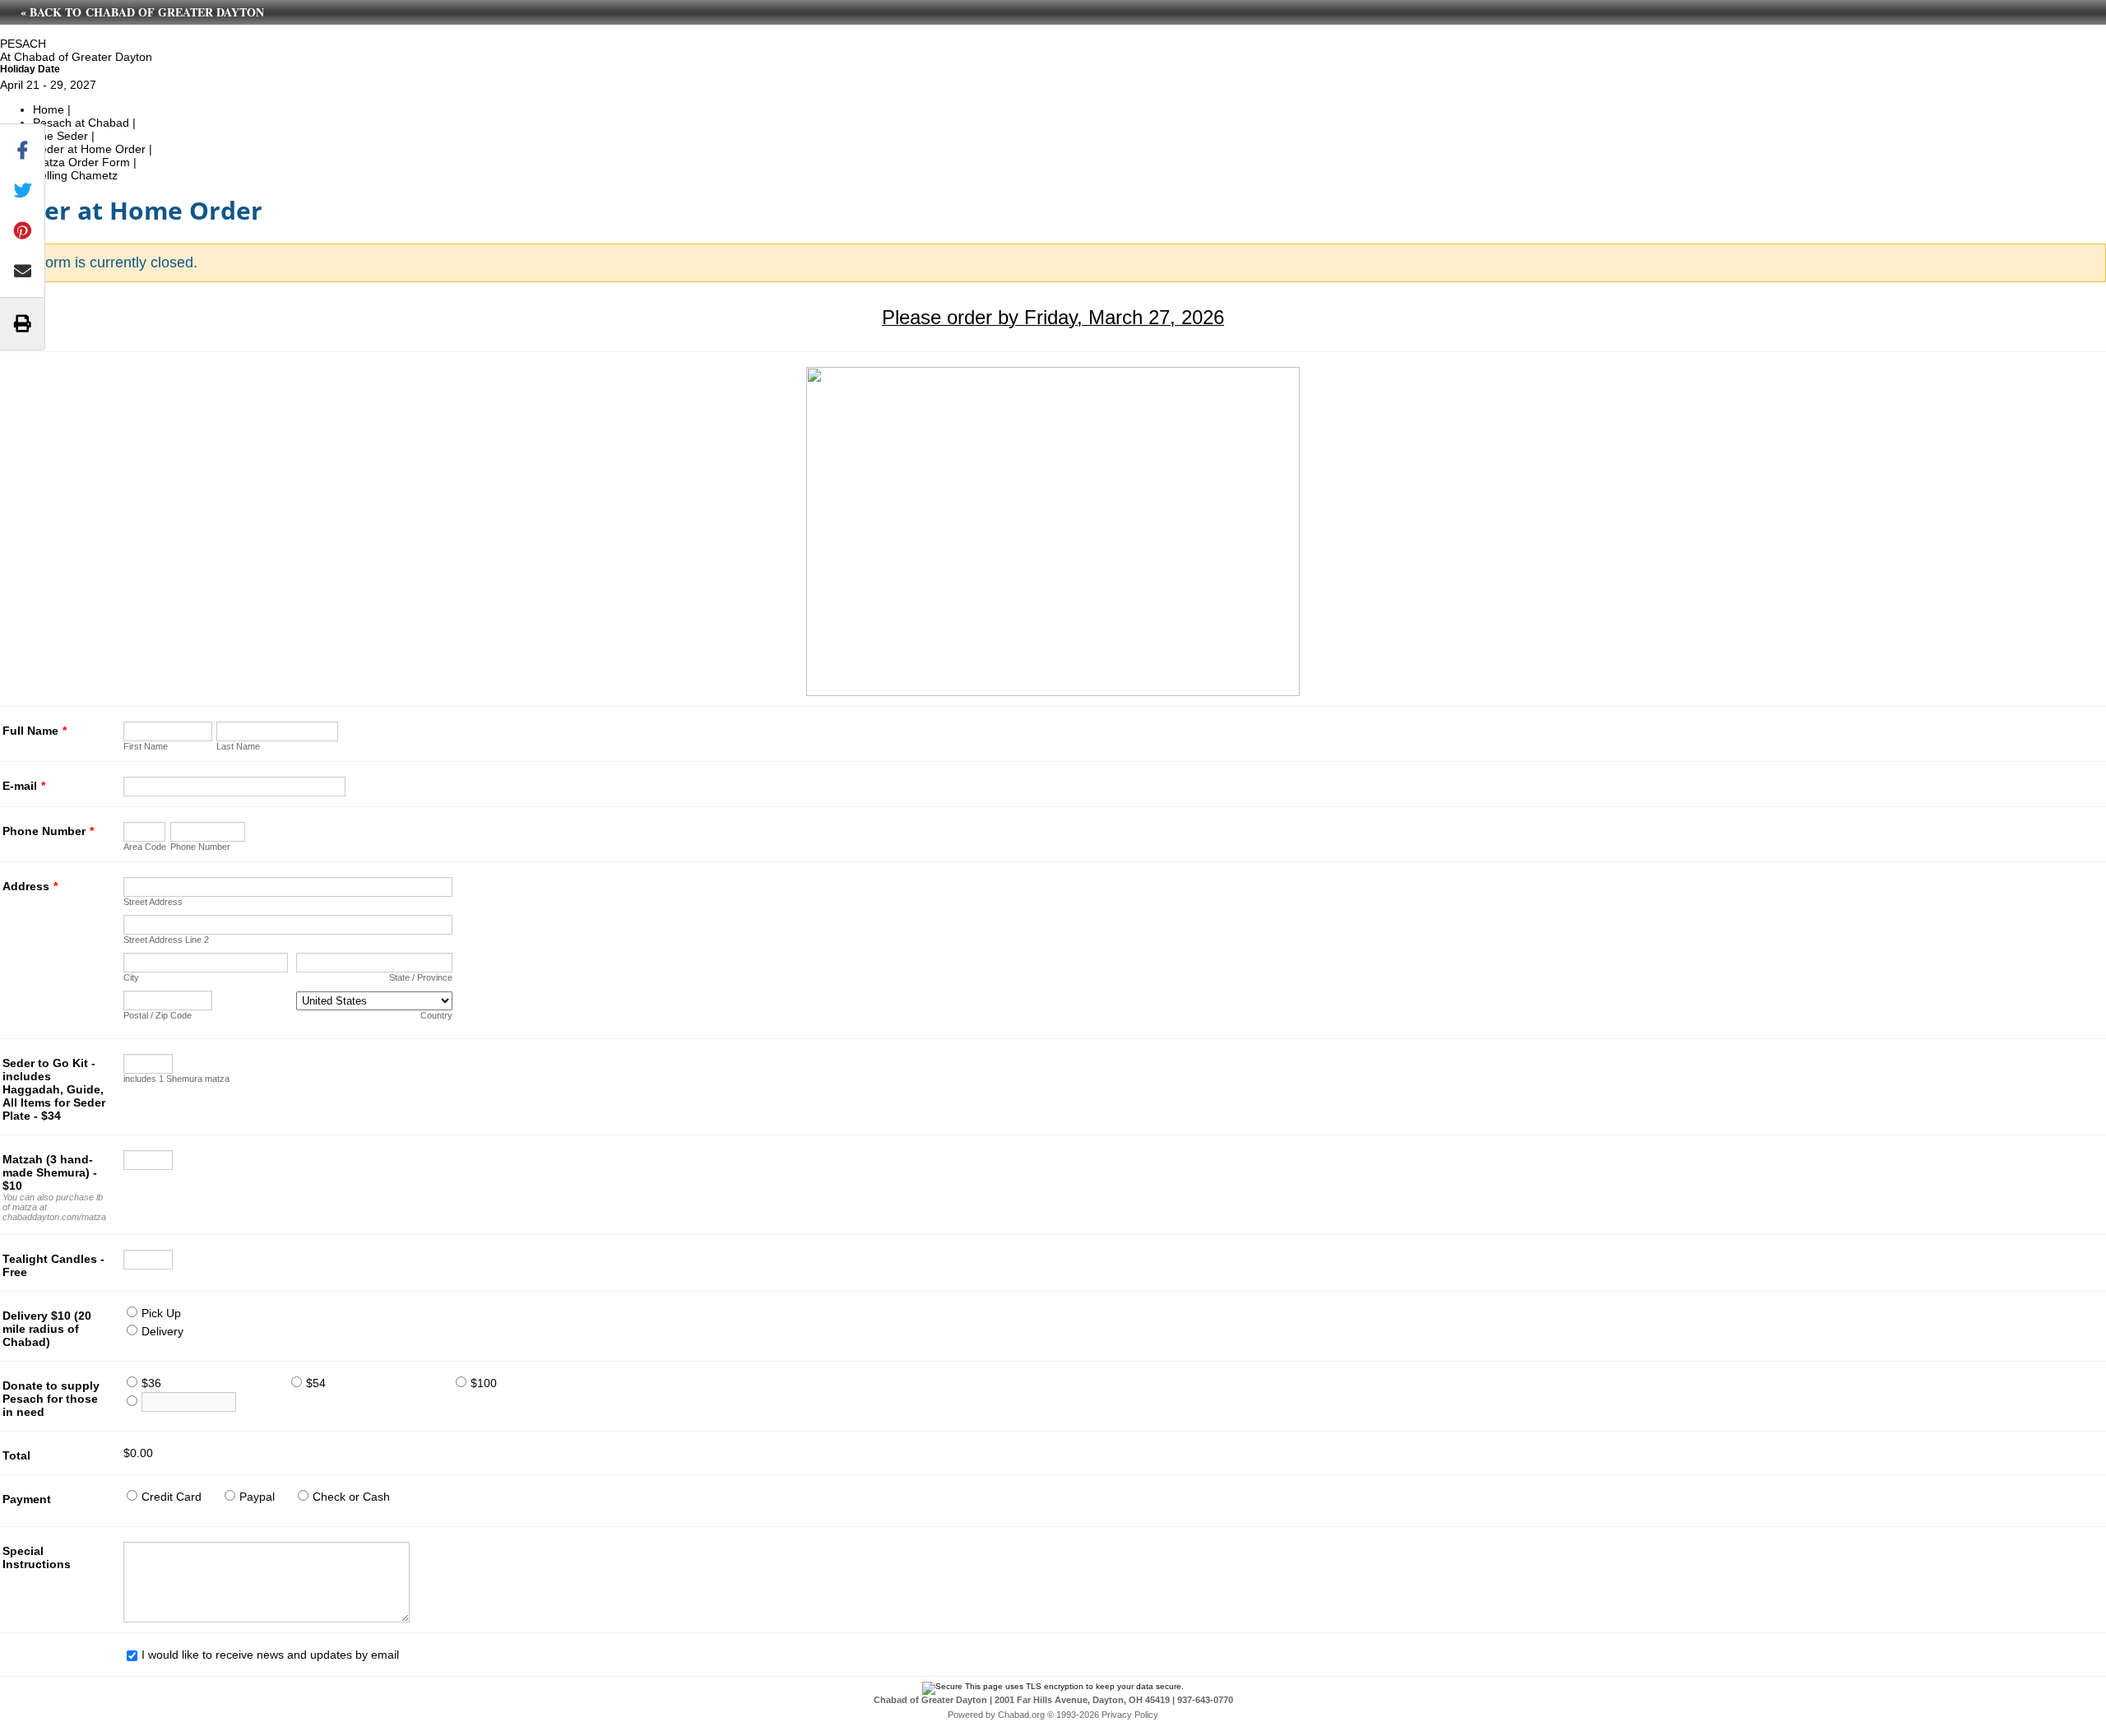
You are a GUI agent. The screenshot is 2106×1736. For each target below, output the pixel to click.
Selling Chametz (75, 175)
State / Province (421, 977)
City (131, 977)
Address (30, 886)
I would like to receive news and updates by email (270, 1655)
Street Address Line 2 (166, 940)
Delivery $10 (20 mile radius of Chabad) (47, 1329)
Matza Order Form (81, 162)
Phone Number (48, 831)
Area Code (145, 847)
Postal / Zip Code (158, 1015)
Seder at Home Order (91, 149)
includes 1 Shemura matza (176, 1079)
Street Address (153, 902)
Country (436, 1015)
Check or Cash (351, 1497)
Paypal (257, 1497)
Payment (27, 1499)
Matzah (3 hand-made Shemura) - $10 (50, 1172)
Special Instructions (37, 1557)
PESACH (23, 44)
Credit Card (172, 1497)
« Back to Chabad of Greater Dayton (142, 12)
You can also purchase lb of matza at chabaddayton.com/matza (54, 1207)
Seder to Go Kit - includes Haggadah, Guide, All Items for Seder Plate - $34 (54, 1089)
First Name (146, 746)
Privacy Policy (1130, 1715)
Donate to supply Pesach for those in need (51, 1399)
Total (16, 1455)
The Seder (60, 136)
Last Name (238, 746)
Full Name (35, 731)
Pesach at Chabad (81, 123)
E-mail (24, 786)
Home (49, 109)
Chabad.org (1021, 1715)
